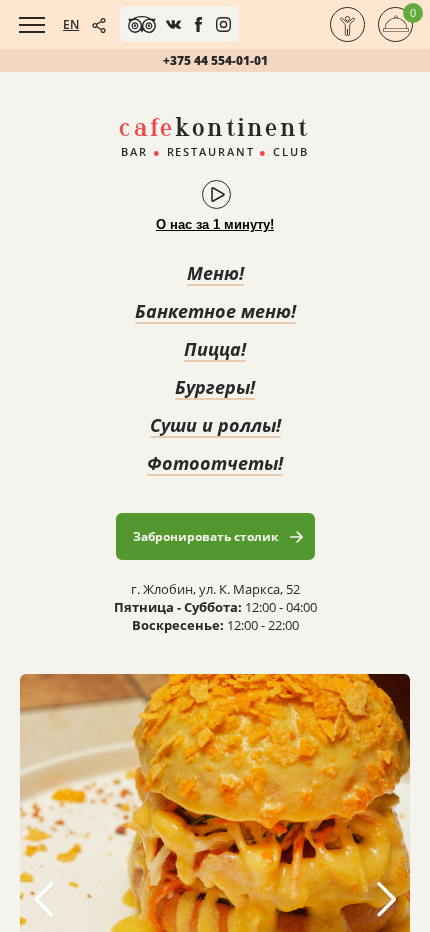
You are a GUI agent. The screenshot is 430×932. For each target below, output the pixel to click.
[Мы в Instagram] (223, 24)
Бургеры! (215, 387)
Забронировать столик (205, 536)
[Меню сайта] (32, 25)
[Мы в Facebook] (198, 24)
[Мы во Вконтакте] (173, 24)
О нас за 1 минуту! (215, 224)
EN (71, 24)
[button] (386, 899)
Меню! (215, 273)
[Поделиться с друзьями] (99, 25)
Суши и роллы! (215, 425)
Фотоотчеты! (215, 463)
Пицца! (215, 349)
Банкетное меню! (215, 311)
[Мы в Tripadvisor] (142, 24)
